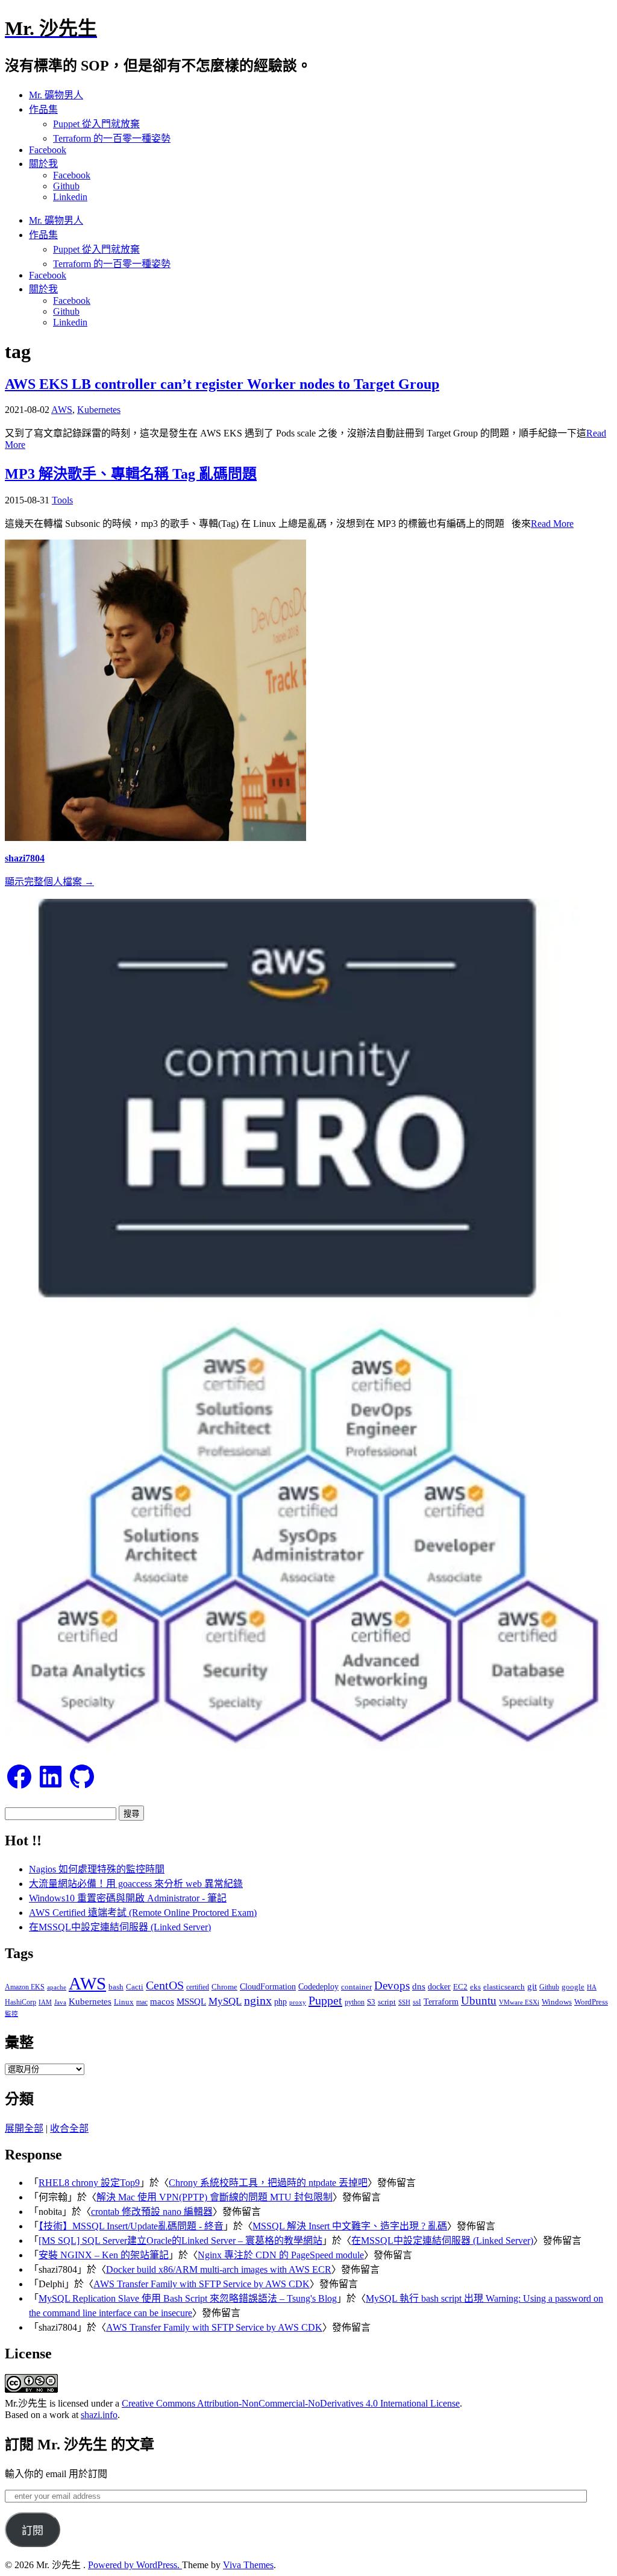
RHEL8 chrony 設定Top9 (89, 2183)
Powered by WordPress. (135, 2565)
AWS (62, 410)
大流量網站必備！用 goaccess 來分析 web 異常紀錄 (136, 1884)
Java (60, 2002)
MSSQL (191, 2001)
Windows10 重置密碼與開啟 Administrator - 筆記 (128, 1898)
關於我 (43, 164)
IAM (45, 2002)
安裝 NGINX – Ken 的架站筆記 (104, 2255)
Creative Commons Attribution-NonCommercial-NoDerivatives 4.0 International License (291, 2403)
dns (419, 1986)
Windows (557, 2002)
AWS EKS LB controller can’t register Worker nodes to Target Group (222, 384)
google (573, 1987)
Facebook (48, 150)
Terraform (441, 2002)
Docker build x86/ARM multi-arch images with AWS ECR (219, 2269)
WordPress (591, 2002)
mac (142, 2002)
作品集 (43, 109)
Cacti (135, 1987)
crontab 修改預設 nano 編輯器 (152, 2212)
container (356, 1987)
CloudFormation (268, 1987)
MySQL (225, 2001)
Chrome (224, 1987)
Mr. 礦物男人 (56, 95)
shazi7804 (25, 858)
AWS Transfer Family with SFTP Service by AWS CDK (202, 2284)
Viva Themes (248, 2565)
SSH (404, 2002)
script (387, 2002)
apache (57, 1987)
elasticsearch (504, 1987)
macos (162, 2001)
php (280, 2001)
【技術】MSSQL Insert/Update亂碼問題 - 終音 (131, 2226)
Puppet (325, 2000)
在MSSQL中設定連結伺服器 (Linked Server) (120, 1927)
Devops (392, 1986)
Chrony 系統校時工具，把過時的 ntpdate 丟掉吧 (268, 2183)
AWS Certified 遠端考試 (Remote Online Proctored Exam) (143, 1913)
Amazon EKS (25, 1987)
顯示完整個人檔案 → (49, 882)
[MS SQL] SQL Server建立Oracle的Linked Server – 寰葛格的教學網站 (180, 2241)
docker (439, 1986)
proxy (298, 2002)
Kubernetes (99, 410)
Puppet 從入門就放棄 (96, 124)
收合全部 (69, 2128)
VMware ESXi (519, 2002)
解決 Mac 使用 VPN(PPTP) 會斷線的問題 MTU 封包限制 (215, 2197)
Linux (124, 2002)
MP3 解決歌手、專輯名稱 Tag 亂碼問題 (131, 474)
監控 (11, 2014)
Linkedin (70, 197)
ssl (417, 2002)
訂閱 (33, 2531)
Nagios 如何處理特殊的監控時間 (97, 1869)
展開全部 (24, 2128)
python (355, 2002)
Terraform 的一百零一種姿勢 (112, 138)
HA (592, 1987)
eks (475, 1987)
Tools (62, 500)
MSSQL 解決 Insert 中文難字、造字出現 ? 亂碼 (350, 2226)
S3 (371, 2002)
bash (116, 1987)
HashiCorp (20, 2002)
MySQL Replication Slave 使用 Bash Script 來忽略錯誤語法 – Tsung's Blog (188, 2298)
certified (198, 1987)
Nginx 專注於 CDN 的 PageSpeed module (281, 2255)
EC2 (460, 1987)
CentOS (165, 1986)
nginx (258, 2001)
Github (66, 186)
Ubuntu (479, 2001)
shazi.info (99, 2415)
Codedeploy (318, 1987)
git (532, 1986)
